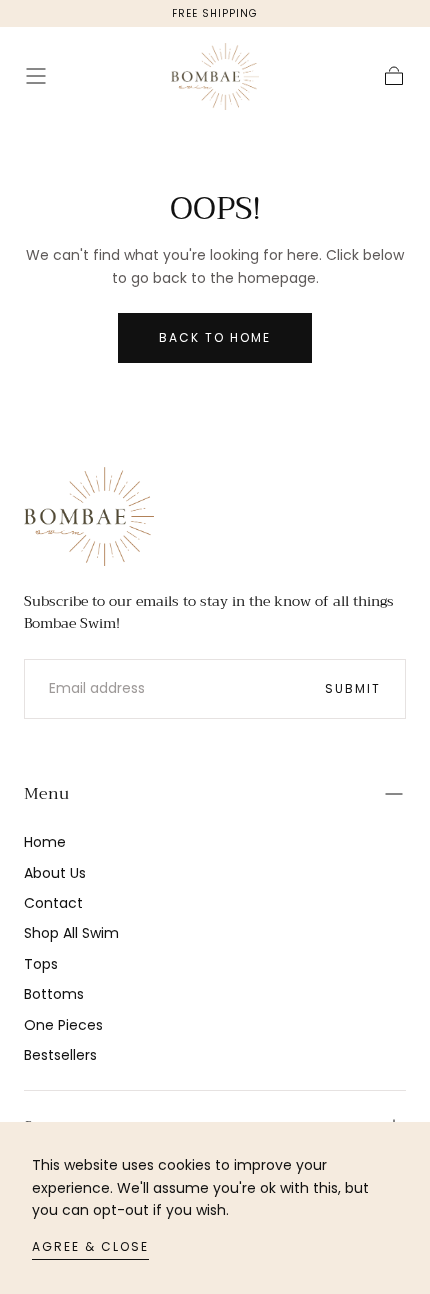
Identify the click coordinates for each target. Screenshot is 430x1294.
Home (45, 842)
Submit (353, 688)
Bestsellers (60, 1055)
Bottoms (54, 994)
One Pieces (63, 1025)
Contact (53, 903)
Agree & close (90, 1246)
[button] (36, 76)
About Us (55, 873)
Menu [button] (46, 794)
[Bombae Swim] (89, 516)
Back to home (215, 337)
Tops (41, 964)
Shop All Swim (71, 933)
